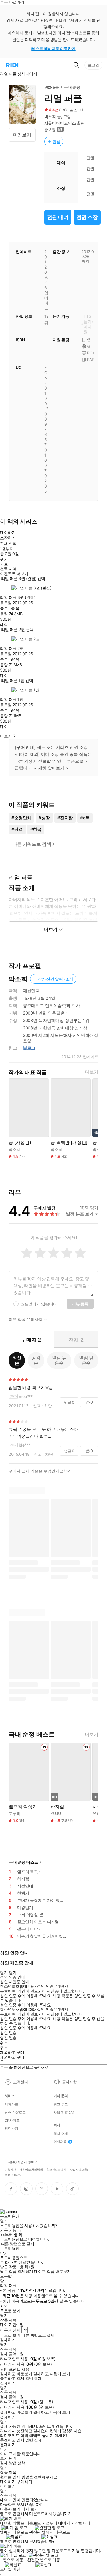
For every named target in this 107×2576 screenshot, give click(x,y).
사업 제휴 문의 (65, 2113)
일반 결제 (34, 2378)
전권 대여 (58, 217)
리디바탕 (11, 2129)
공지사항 (69, 2082)
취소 (4, 2043)
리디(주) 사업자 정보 (19, 2162)
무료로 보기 (10, 2335)
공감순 (36, 1360)
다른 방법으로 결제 (18, 2244)
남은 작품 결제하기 (17, 2271)
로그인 (93, 65)
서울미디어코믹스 (60, 123)
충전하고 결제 (12, 2378)
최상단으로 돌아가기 (32, 2067)
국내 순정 (72, 87)
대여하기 (8, 532)
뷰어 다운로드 (15, 2113)
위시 (4, 559)
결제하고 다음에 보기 (52, 2374)
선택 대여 (8, 569)
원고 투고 (61, 2104)
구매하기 (24, 2482)
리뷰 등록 (80, 1304)
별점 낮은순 (86, 1360)
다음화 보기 (10, 2509)
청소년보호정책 (56, 2169)
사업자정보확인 (80, 2169)
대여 (4, 625)
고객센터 (20, 2082)
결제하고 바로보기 (16, 2374)
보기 (4, 2458)
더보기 (92, 1072)
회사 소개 (61, 2134)
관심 (56, 142)
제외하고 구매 (12, 2052)
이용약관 (10, 2169)
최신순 (17, 1360)
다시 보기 (30, 2509)
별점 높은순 (59, 1360)
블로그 (29, 1048)
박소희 (50, 116)
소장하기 (8, 538)
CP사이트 (12, 2121)
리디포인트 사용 (15, 2369)
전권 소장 (87, 217)
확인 (4, 2306)
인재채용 (60, 2142)
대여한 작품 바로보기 (52, 2271)
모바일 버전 (10, 2569)
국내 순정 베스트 (24, 1862)
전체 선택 (8, 543)
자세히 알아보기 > (51, 768)
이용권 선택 (10, 2330)
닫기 (13, 2458)
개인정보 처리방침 (31, 2169)
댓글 (69, 1402)
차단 (48, 1406)
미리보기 (22, 135)
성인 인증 (8, 2033)
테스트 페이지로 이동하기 (53, 49)
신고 (37, 1406)
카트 (4, 564)
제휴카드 (11, 2104)
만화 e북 (52, 87)
